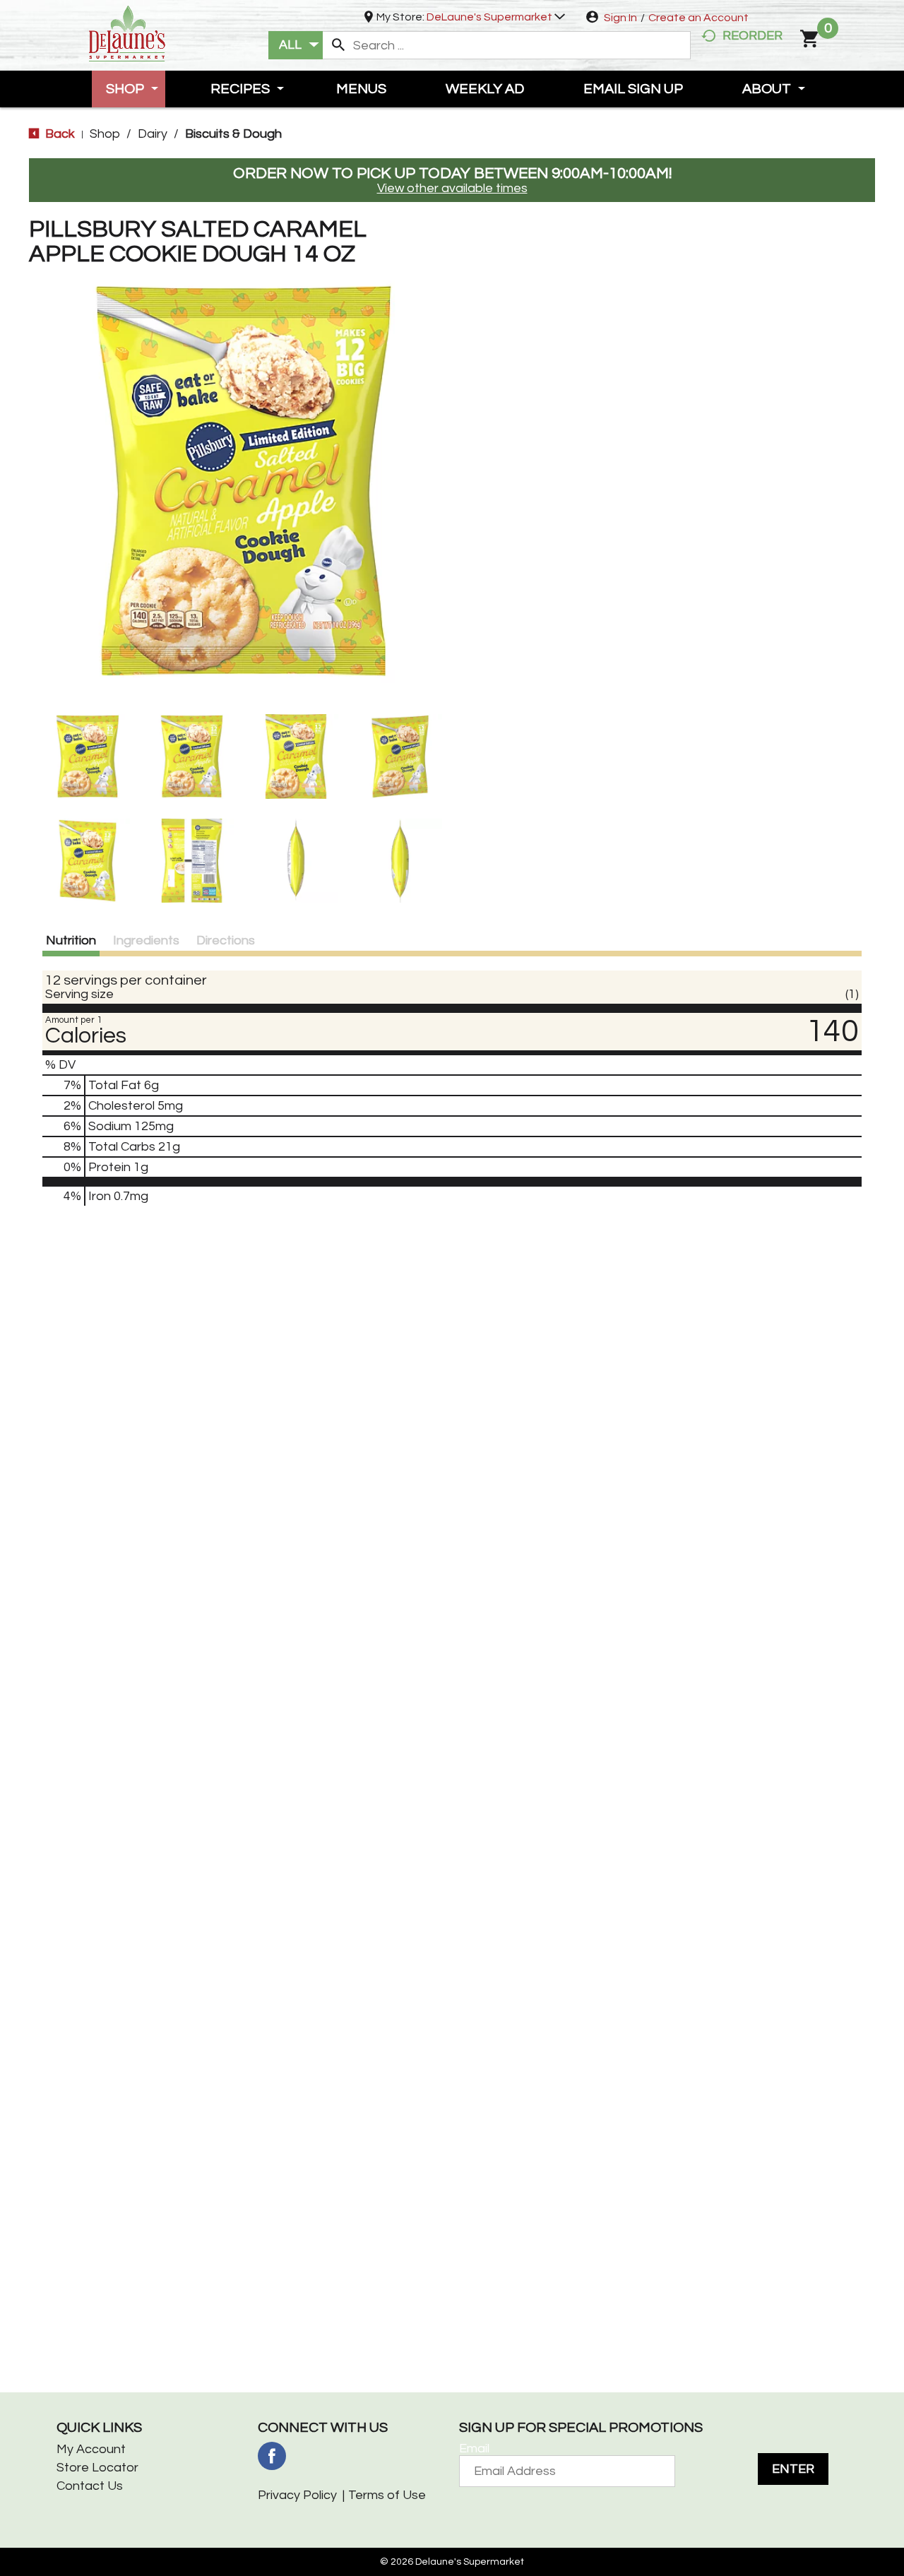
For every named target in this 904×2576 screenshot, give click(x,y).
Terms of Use (387, 2495)
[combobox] (296, 45)
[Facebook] (272, 2456)
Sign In (620, 18)
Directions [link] (226, 940)
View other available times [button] (452, 188)
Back (59, 134)
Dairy (153, 134)
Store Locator (97, 2468)
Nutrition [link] (71, 940)
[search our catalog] (338, 45)
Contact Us (90, 2486)
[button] (496, 17)
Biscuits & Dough (233, 134)
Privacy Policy (297, 2495)
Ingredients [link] (146, 940)
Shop (105, 134)
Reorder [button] (753, 36)
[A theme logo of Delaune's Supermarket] (127, 32)
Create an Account (698, 18)
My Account (91, 2449)
